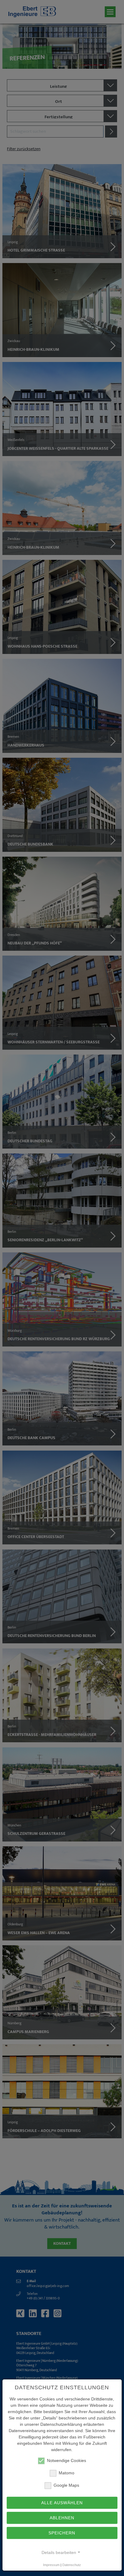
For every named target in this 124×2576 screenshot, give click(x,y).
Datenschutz (72, 2565)
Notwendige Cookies (67, 2461)
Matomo (67, 2473)
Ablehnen (62, 2518)
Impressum (51, 2565)
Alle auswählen (62, 2503)
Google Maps (66, 2485)
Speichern (62, 2533)
